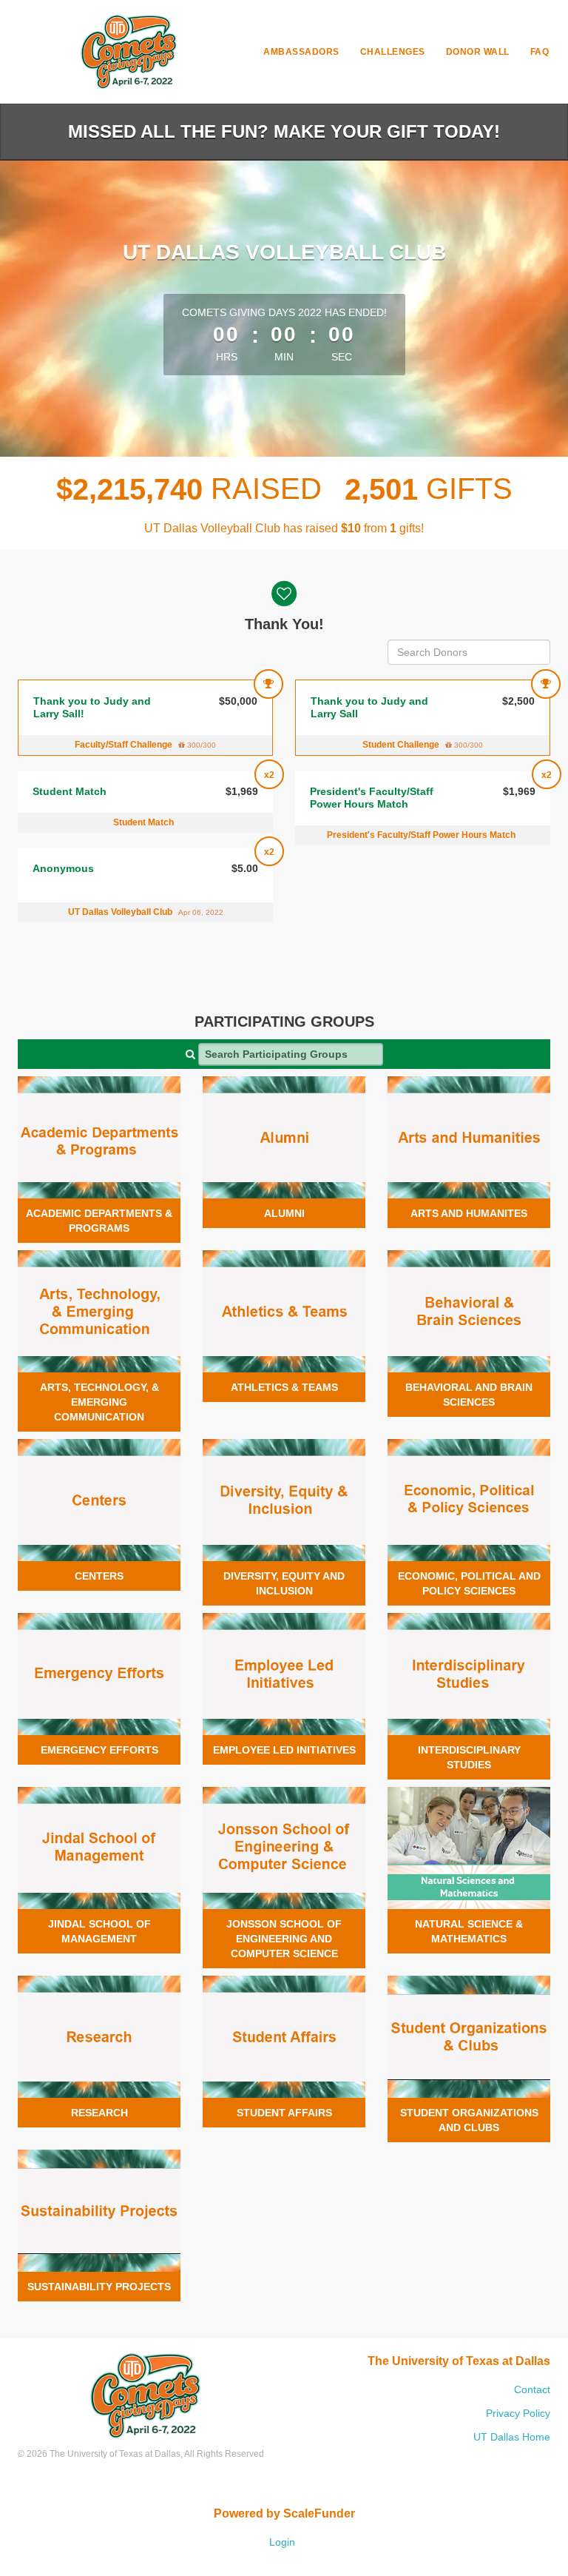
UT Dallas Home (512, 2437)
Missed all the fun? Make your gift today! (284, 131)
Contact (532, 2389)
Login (282, 2542)
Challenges (393, 52)
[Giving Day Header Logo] (129, 52)
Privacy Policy (518, 2413)
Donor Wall (478, 52)
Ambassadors (301, 52)
